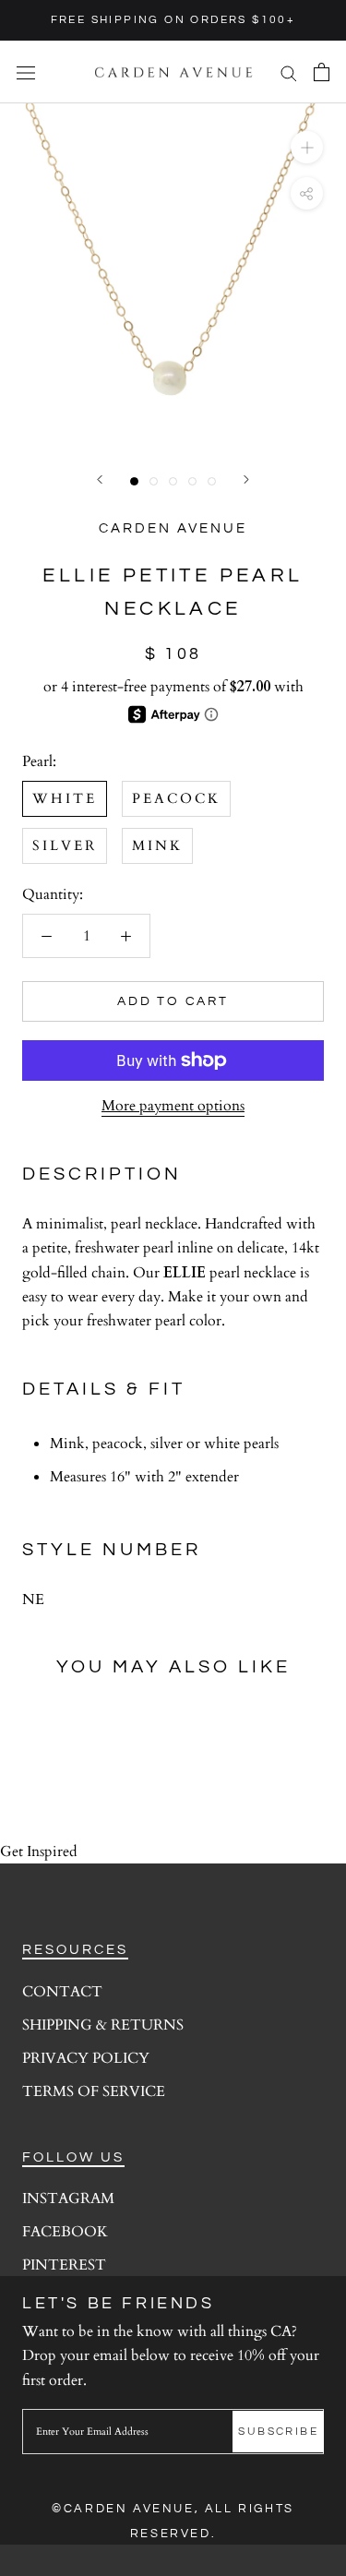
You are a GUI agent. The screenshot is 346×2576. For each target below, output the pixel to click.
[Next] (246, 479)
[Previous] (100, 479)
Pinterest (64, 2265)
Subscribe (278, 2432)
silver (65, 845)
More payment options (173, 1106)
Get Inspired (39, 1851)
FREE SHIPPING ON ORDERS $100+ (173, 20)
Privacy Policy (86, 2058)
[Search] (289, 72)
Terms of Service (94, 2091)
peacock (176, 798)
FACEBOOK (65, 2232)
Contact (62, 1992)
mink (157, 845)
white (65, 798)
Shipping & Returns (103, 2025)
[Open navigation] (26, 72)
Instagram (68, 2199)
